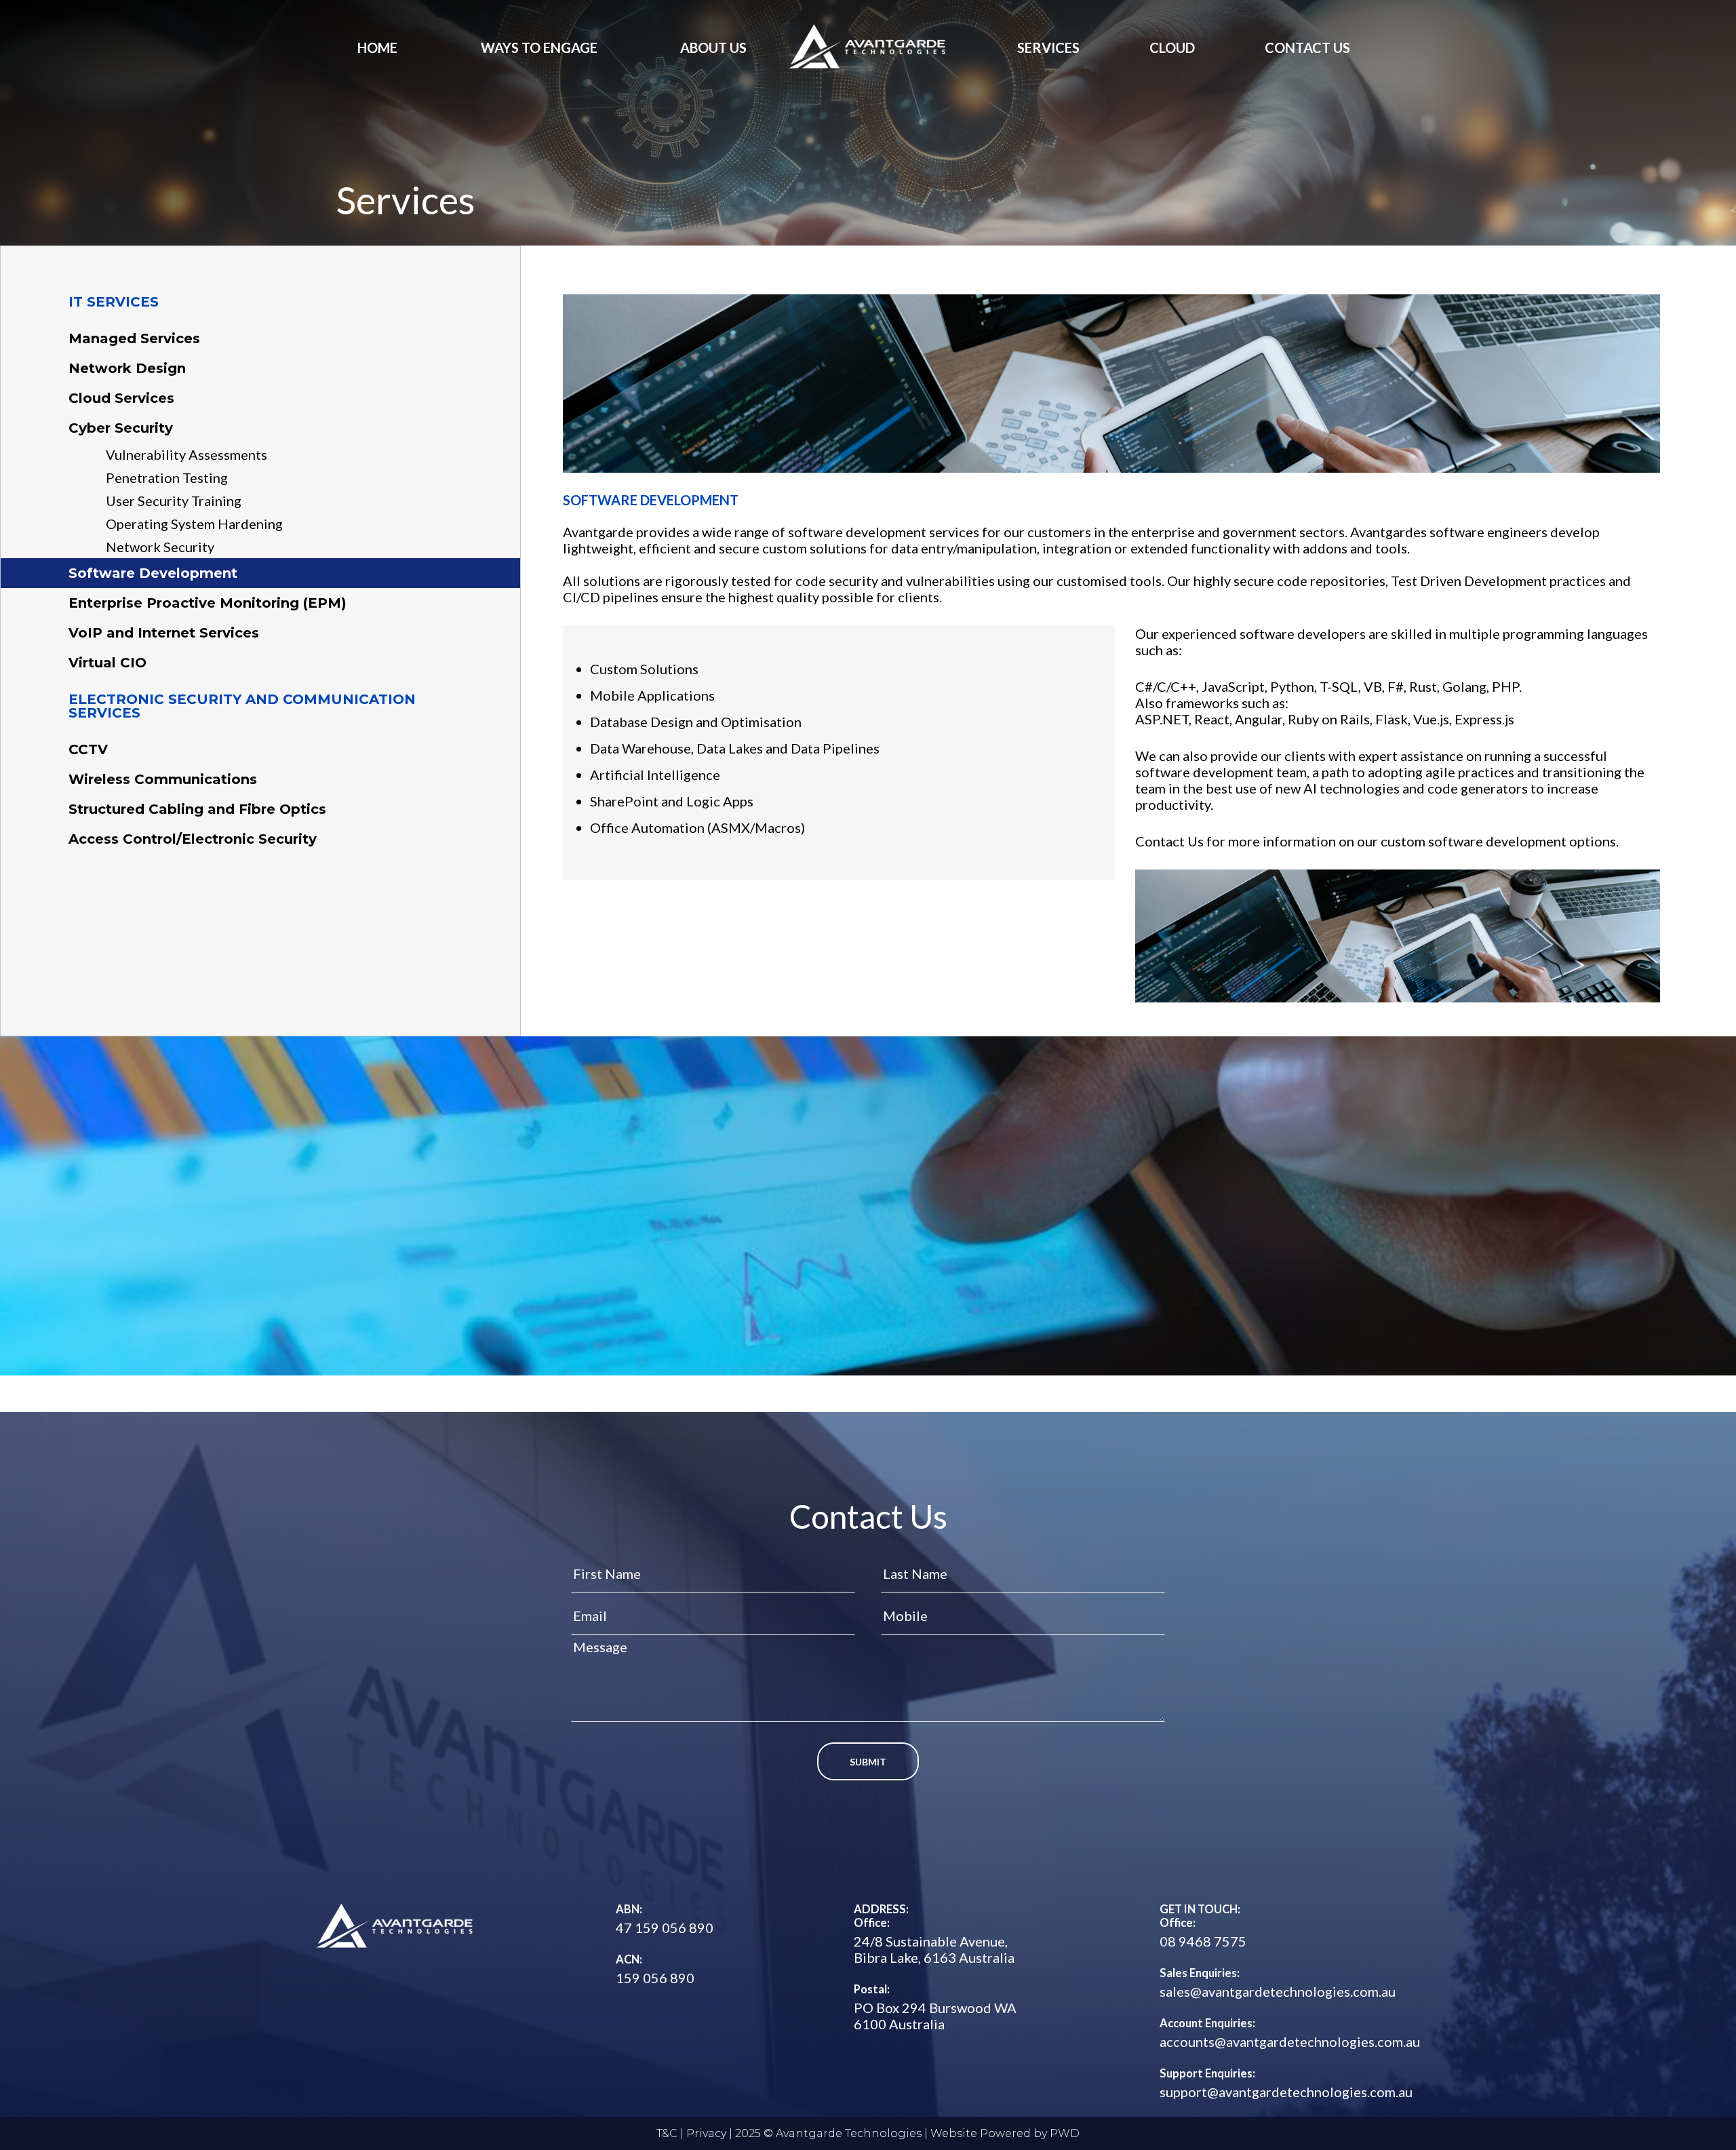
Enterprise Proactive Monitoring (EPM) (208, 603)
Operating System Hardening (194, 524)
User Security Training (174, 501)
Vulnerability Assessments (186, 454)
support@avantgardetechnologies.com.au (1286, 2092)
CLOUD (1172, 47)
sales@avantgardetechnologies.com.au (1278, 1991)
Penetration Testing (167, 477)
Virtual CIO (107, 663)
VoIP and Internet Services (164, 633)
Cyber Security (121, 428)
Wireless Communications (163, 779)
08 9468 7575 (1203, 1941)
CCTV (88, 749)
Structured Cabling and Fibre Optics (197, 809)
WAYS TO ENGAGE (539, 47)
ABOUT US (713, 47)
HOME (377, 47)
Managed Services (134, 338)
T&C (667, 2133)
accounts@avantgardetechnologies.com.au (1290, 2041)
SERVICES (1048, 47)
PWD (1065, 2133)
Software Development (153, 573)
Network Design (127, 368)
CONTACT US (1307, 47)
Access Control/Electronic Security (193, 839)
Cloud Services (121, 398)
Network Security (160, 547)
